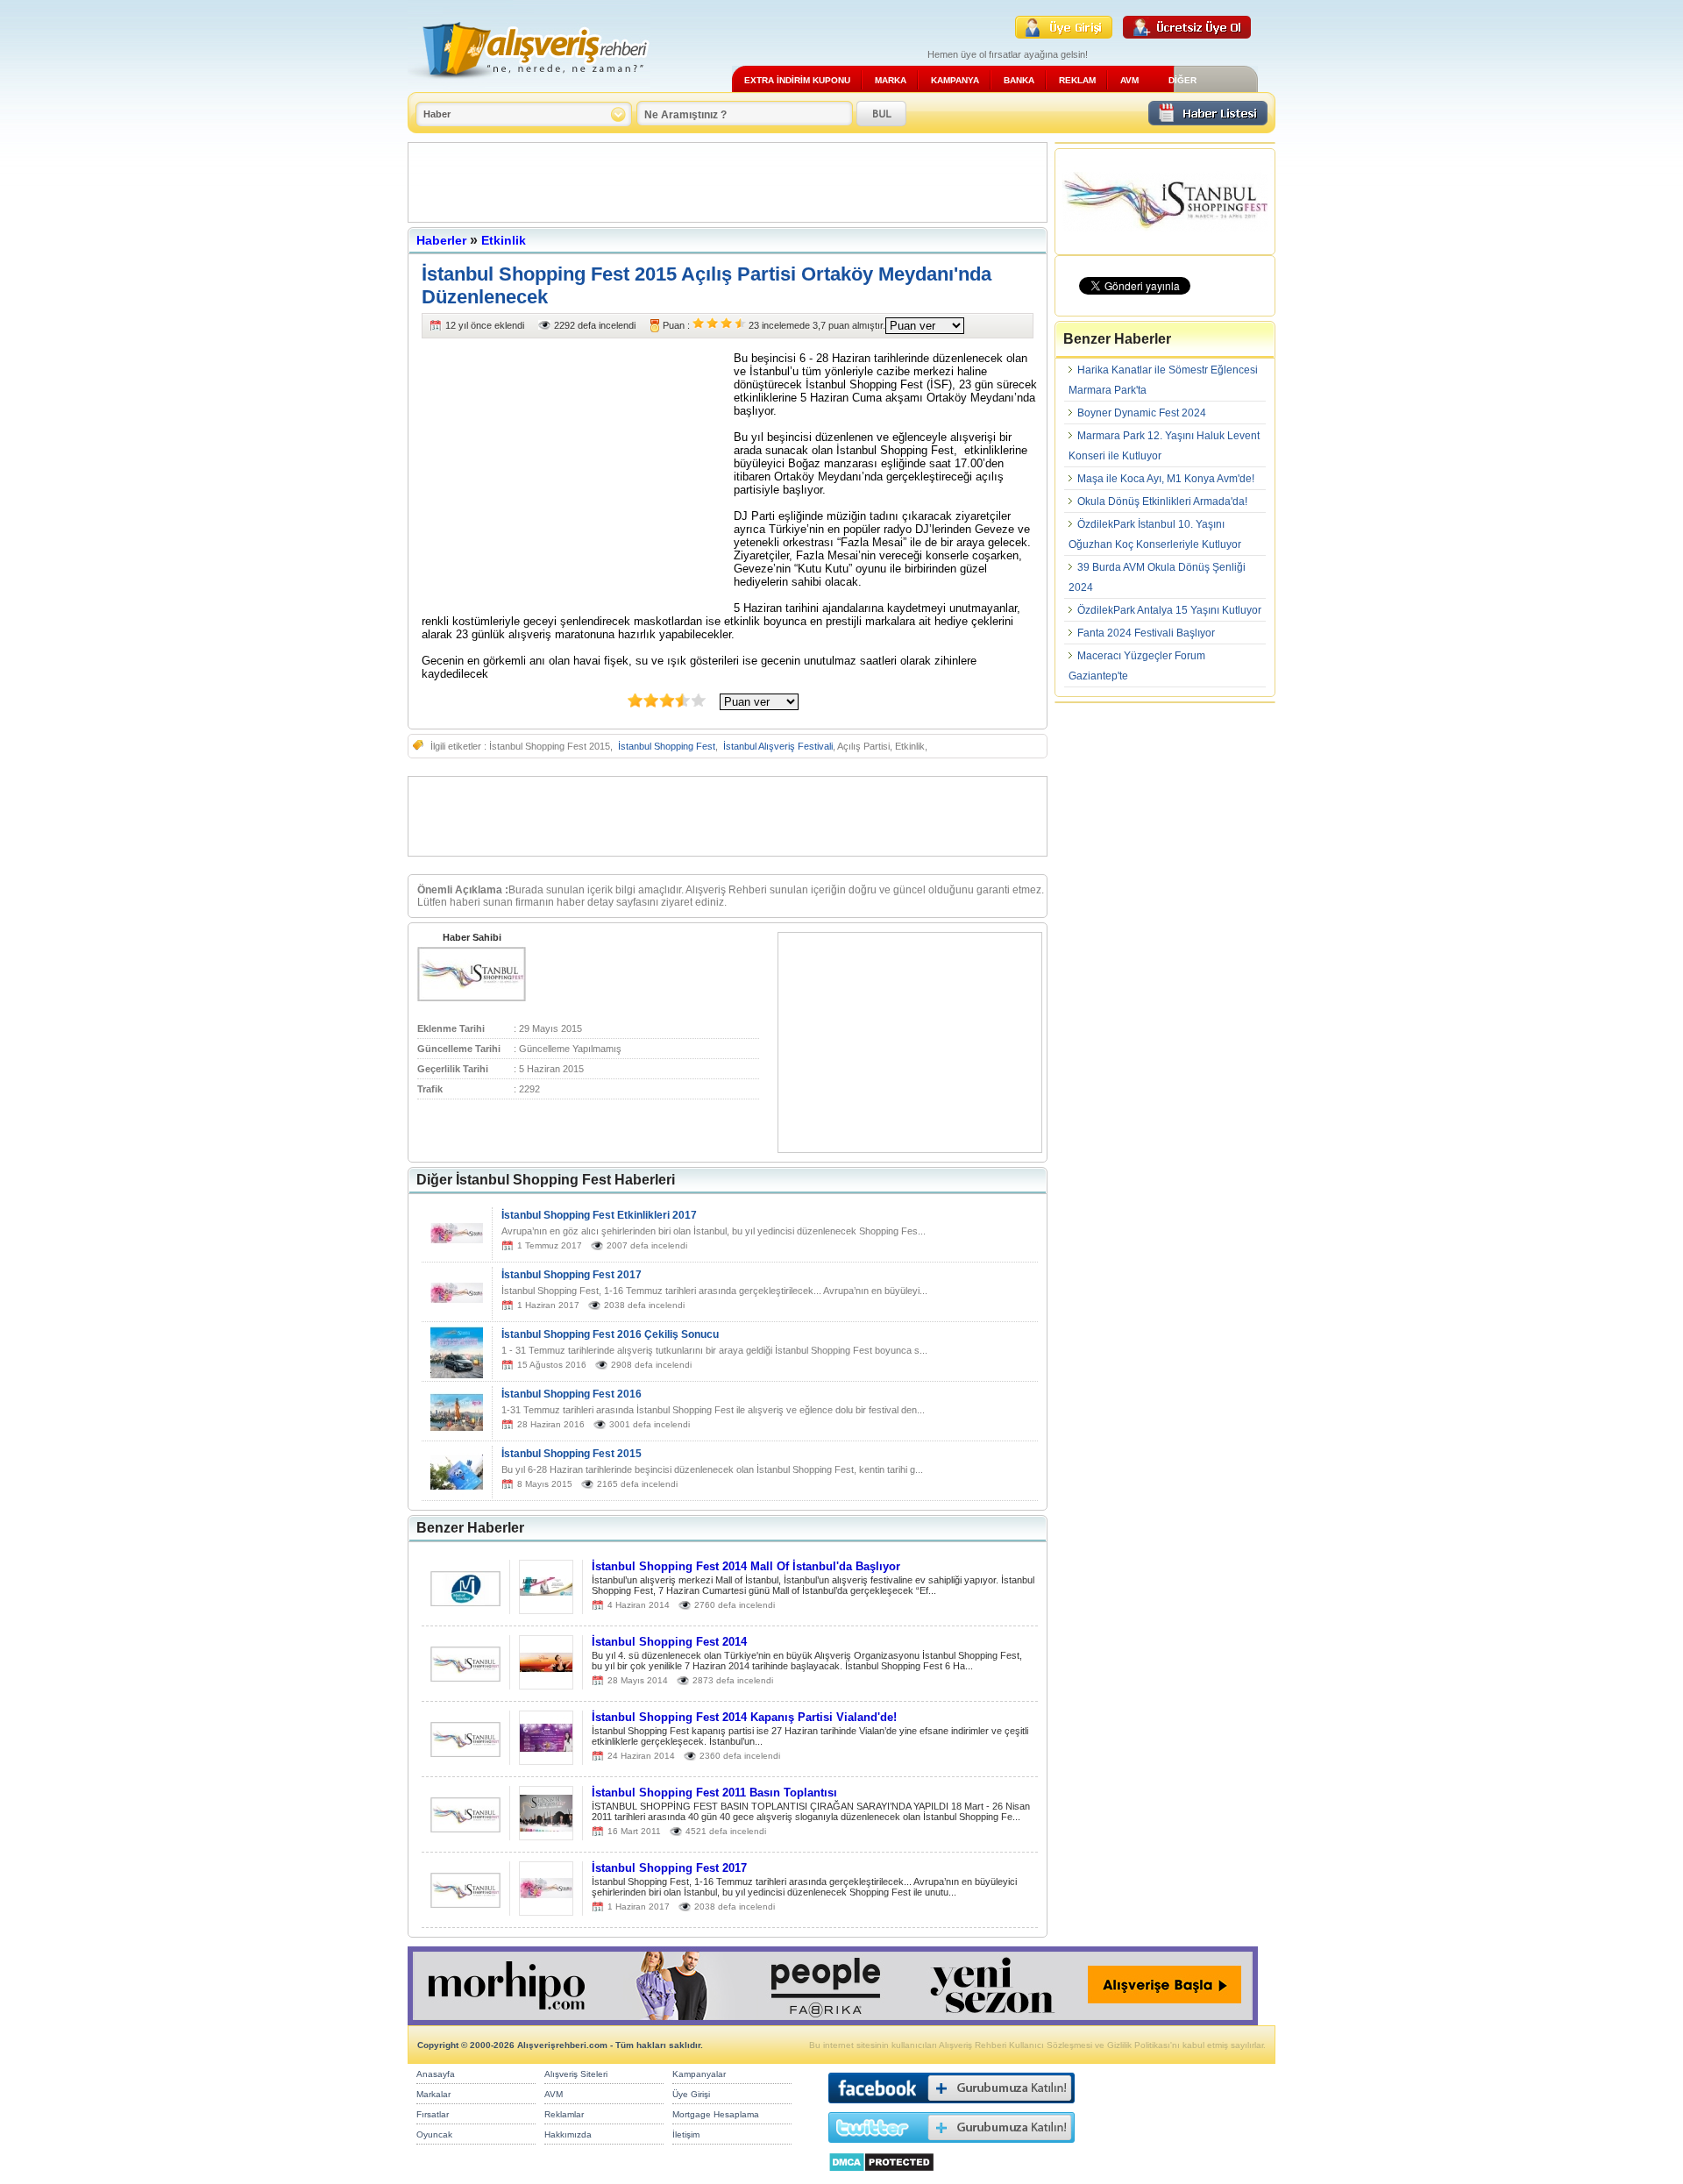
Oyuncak (434, 2134)
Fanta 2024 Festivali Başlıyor (1146, 633)
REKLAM (1077, 80)
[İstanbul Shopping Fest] (472, 998)
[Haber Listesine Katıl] (1208, 121)
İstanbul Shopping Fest (667, 746)
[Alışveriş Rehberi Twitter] (952, 2147)
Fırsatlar (433, 2114)
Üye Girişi (691, 2094)
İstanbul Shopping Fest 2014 (669, 1642)
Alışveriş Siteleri (576, 2074)
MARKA (891, 80)
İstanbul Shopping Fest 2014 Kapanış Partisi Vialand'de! (744, 1717)
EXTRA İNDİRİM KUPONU (797, 80)
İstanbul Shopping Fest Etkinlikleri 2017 (599, 1215)
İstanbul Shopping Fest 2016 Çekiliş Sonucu (610, 1334)
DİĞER (1182, 80)
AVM (1129, 80)
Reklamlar (564, 2114)
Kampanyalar (699, 2074)
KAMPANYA (955, 80)
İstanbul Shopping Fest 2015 (572, 1454)
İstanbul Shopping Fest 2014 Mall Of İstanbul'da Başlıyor (746, 1566)
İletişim (686, 2134)
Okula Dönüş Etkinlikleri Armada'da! (1162, 502)
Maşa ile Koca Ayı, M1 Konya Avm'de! (1166, 479)
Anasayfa (436, 2074)
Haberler (441, 240)
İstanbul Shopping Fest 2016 (572, 1394)
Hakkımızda (568, 2134)
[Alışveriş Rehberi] (529, 85)
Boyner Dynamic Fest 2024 (1142, 413)
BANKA (1019, 80)
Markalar (433, 2094)
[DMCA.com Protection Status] (881, 2177)
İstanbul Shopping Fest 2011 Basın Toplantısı (714, 1793)
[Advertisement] (728, 182)
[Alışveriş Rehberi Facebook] (952, 2107)
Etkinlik (504, 240)
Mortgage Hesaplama (716, 2114)
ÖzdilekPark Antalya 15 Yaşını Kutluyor (1169, 610)
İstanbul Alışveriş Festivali (778, 746)
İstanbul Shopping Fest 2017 (572, 1275)
